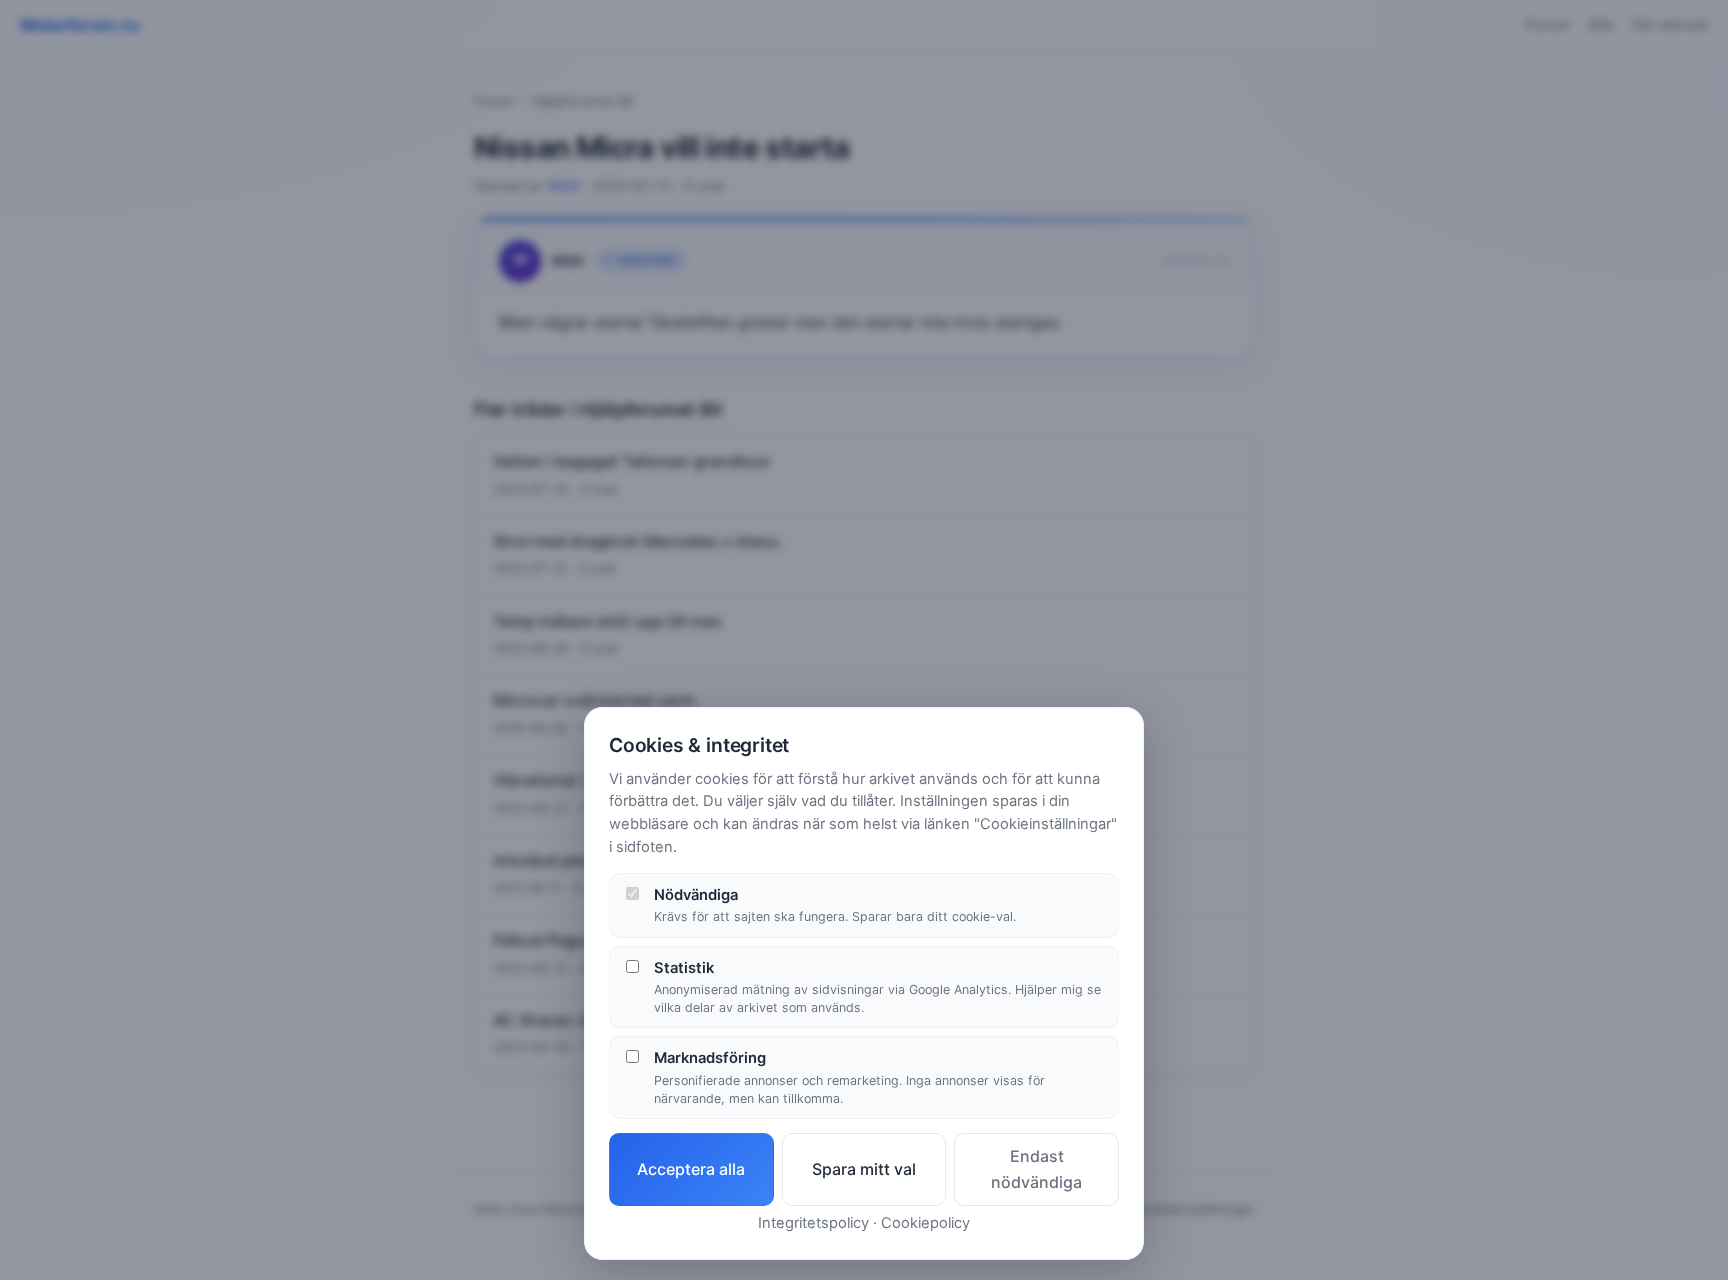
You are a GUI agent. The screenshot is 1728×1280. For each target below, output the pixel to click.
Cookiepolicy (925, 1223)
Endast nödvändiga (1036, 1169)
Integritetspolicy (813, 1223)
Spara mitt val (864, 1169)
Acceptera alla (691, 1169)
